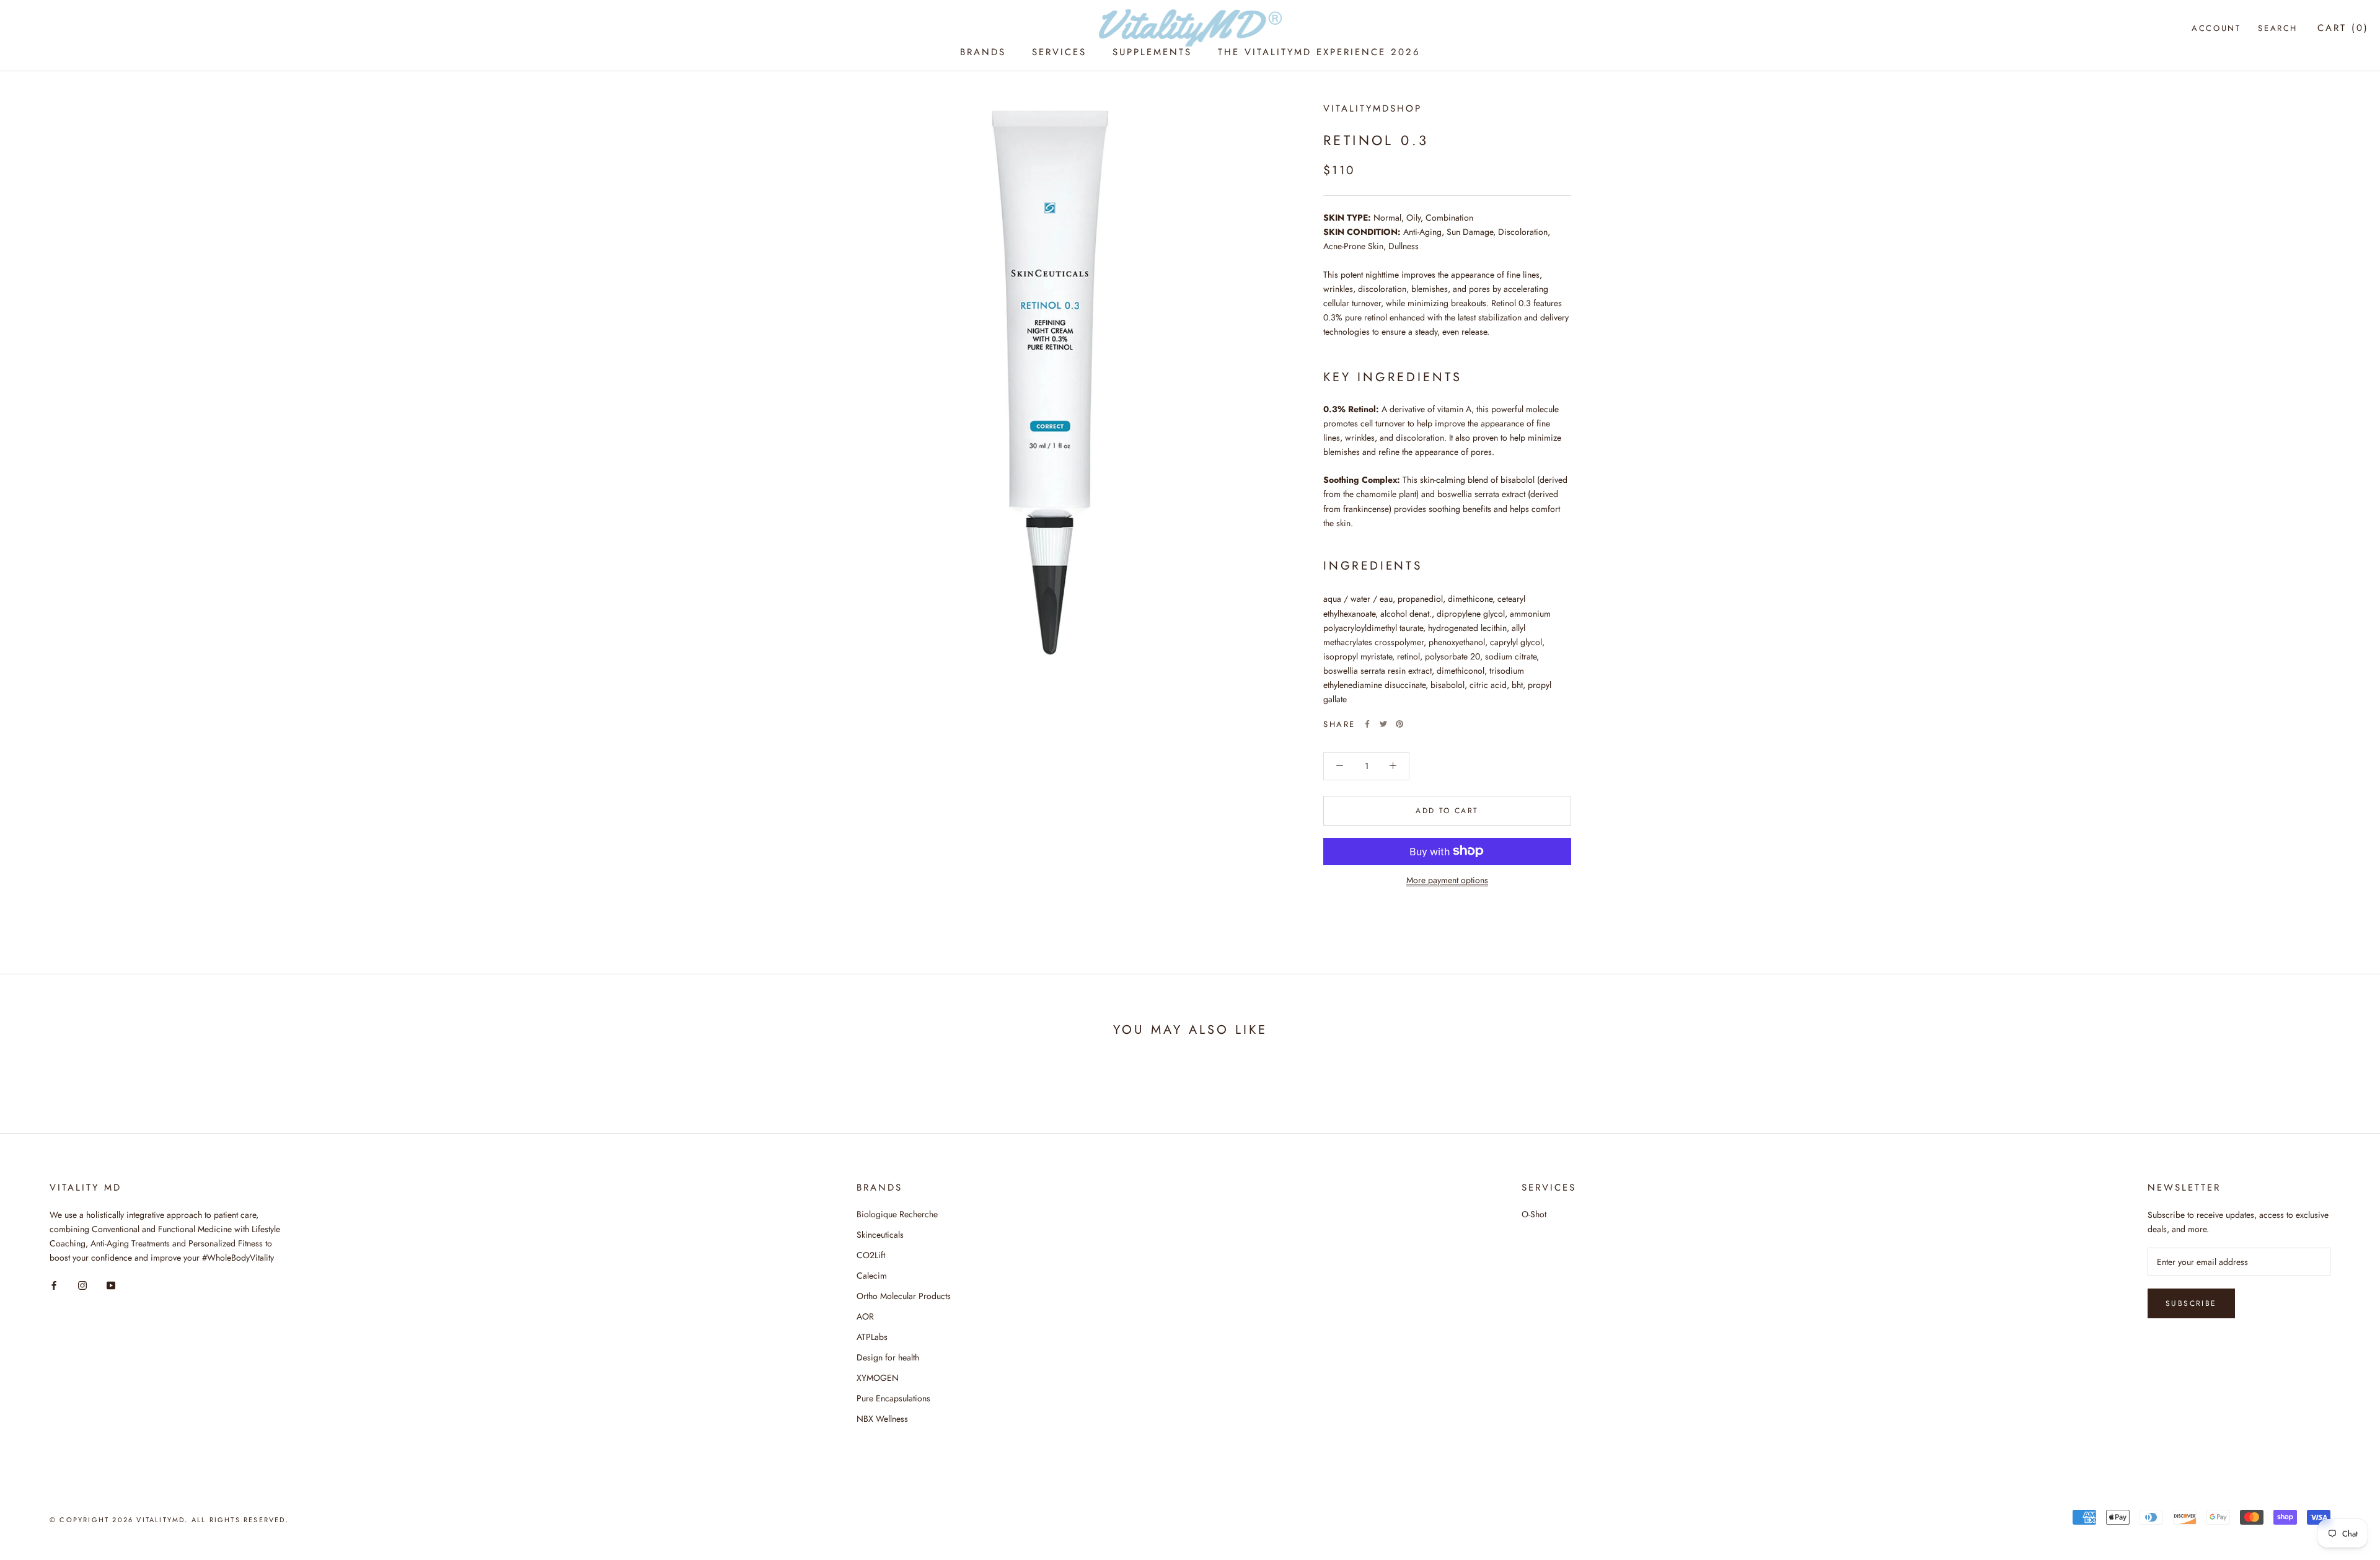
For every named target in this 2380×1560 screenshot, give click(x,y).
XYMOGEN (878, 1378)
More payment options (1447, 879)
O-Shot (1534, 1214)
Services (1059, 52)
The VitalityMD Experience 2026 (1319, 52)
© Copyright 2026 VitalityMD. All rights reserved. (169, 1520)
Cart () (2343, 28)
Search (2278, 28)
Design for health (888, 1357)
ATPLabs (872, 1337)
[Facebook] (1367, 724)
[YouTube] (111, 1285)
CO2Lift (871, 1255)
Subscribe (2191, 1303)
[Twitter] (1383, 724)
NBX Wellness (882, 1419)
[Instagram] (82, 1285)
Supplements (1152, 52)
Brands (983, 52)
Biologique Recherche (897, 1214)
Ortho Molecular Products (904, 1296)
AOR (865, 1316)
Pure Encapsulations (893, 1398)
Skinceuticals (880, 1235)
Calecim (872, 1276)
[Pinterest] (1399, 724)
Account (2216, 28)
